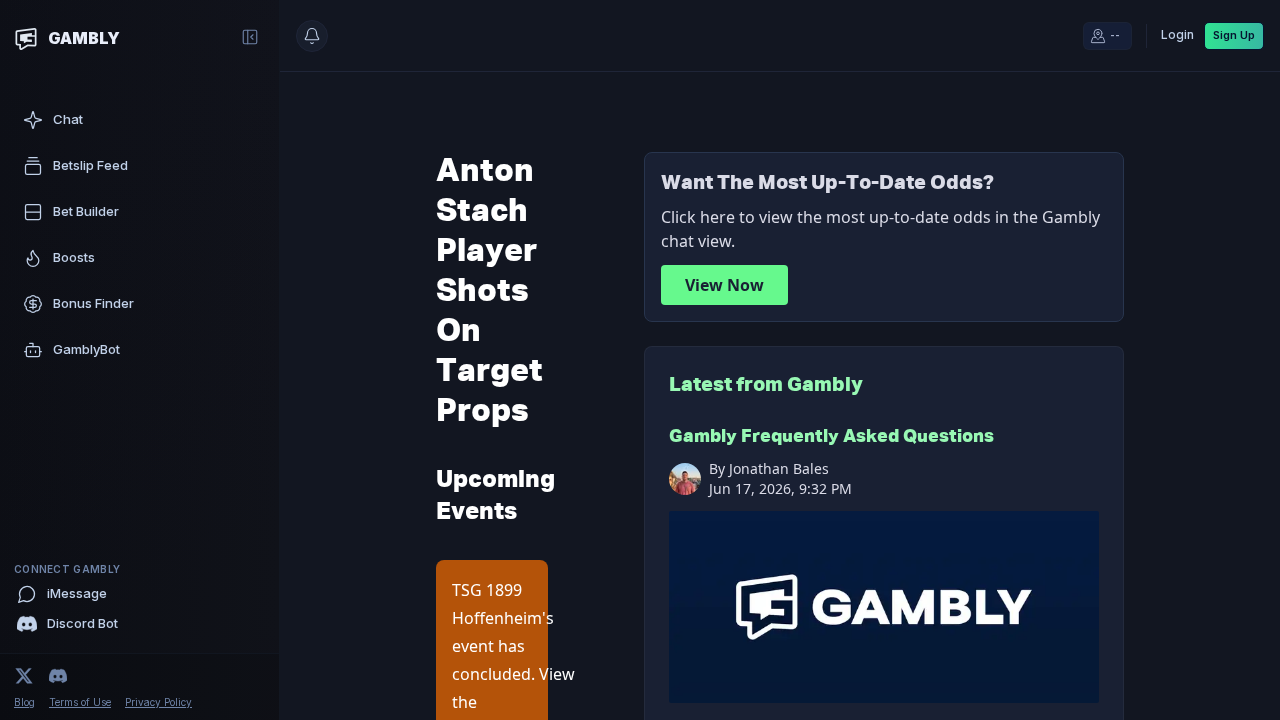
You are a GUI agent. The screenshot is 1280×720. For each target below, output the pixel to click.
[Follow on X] (24, 676)
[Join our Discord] (58, 676)
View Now (724, 285)
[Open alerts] (312, 36)
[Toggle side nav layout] (250, 37)
